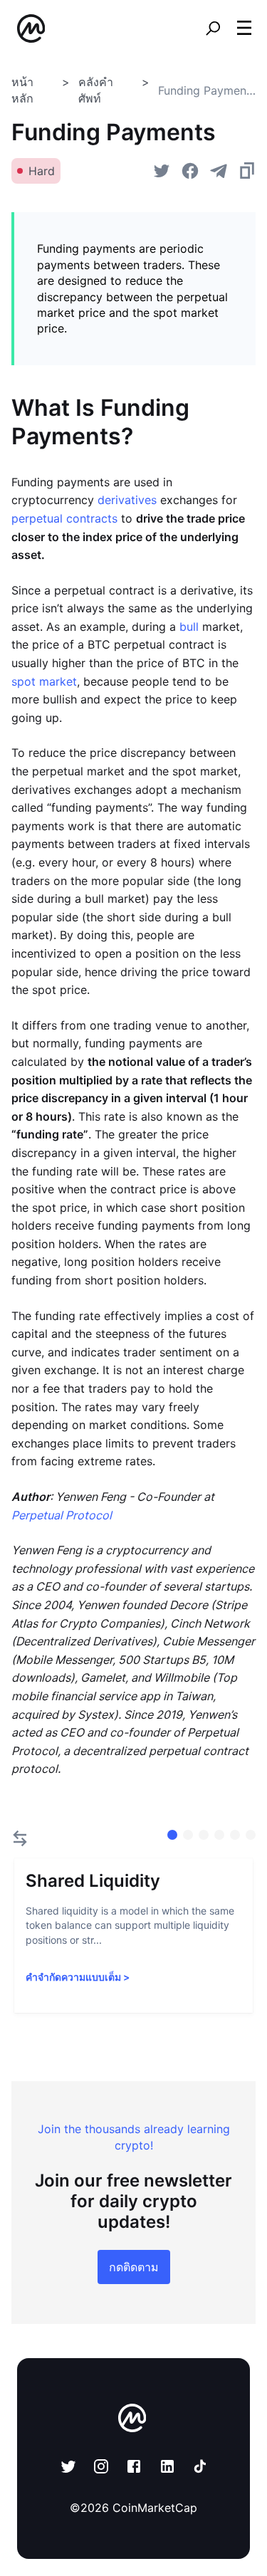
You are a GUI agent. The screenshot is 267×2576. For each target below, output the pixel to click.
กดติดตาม (134, 2267)
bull (189, 627)
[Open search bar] (213, 28)
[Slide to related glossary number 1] (188, 1835)
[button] (244, 28)
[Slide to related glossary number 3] (219, 1835)
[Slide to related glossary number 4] (235, 1835)
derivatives (127, 500)
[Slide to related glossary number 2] (204, 1835)
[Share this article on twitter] (162, 171)
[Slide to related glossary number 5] (251, 1835)
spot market (44, 681)
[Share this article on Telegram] (219, 171)
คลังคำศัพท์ (96, 90)
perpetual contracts (64, 518)
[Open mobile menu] (244, 28)
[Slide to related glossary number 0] (172, 1835)
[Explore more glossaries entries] (20, 1838)
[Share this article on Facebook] (190, 171)
